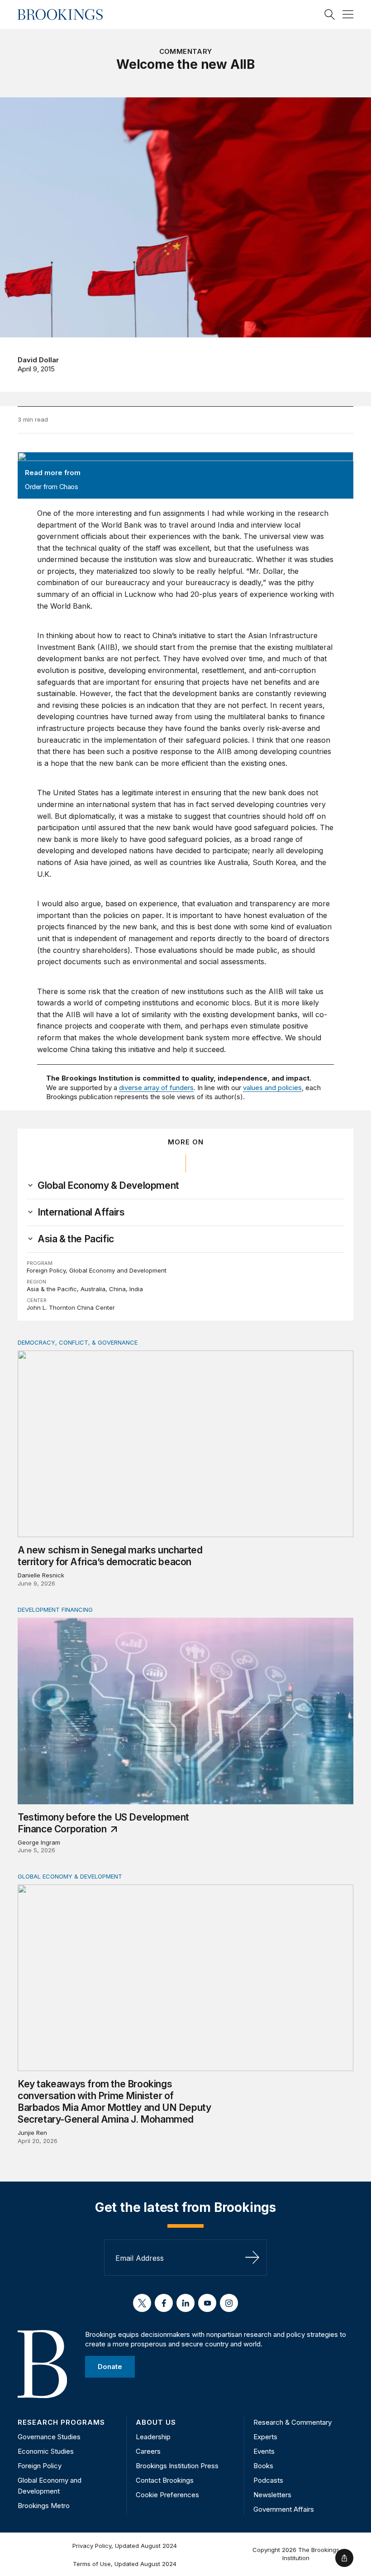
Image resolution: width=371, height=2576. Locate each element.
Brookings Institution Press (177, 2466)
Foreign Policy (46, 1270)
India (136, 1289)
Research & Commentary (293, 2422)
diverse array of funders (156, 1088)
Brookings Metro (44, 2506)
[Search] (330, 14)
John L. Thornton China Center (71, 1307)
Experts (265, 2437)
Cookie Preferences (167, 2495)
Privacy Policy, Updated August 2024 (125, 2546)
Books (263, 2466)
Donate (110, 2367)
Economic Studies (46, 2451)
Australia (93, 1289)
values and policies (272, 1088)
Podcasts (268, 2480)
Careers (148, 2451)
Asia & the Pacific (52, 1289)
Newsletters (272, 2495)
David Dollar (38, 360)
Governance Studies (49, 2437)
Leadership (153, 2437)
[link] (108, 1186)
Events (264, 2451)
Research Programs (61, 2422)
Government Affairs (284, 2509)
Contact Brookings (165, 2480)
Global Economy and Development (118, 1270)
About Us (156, 2422)
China (117, 1289)
